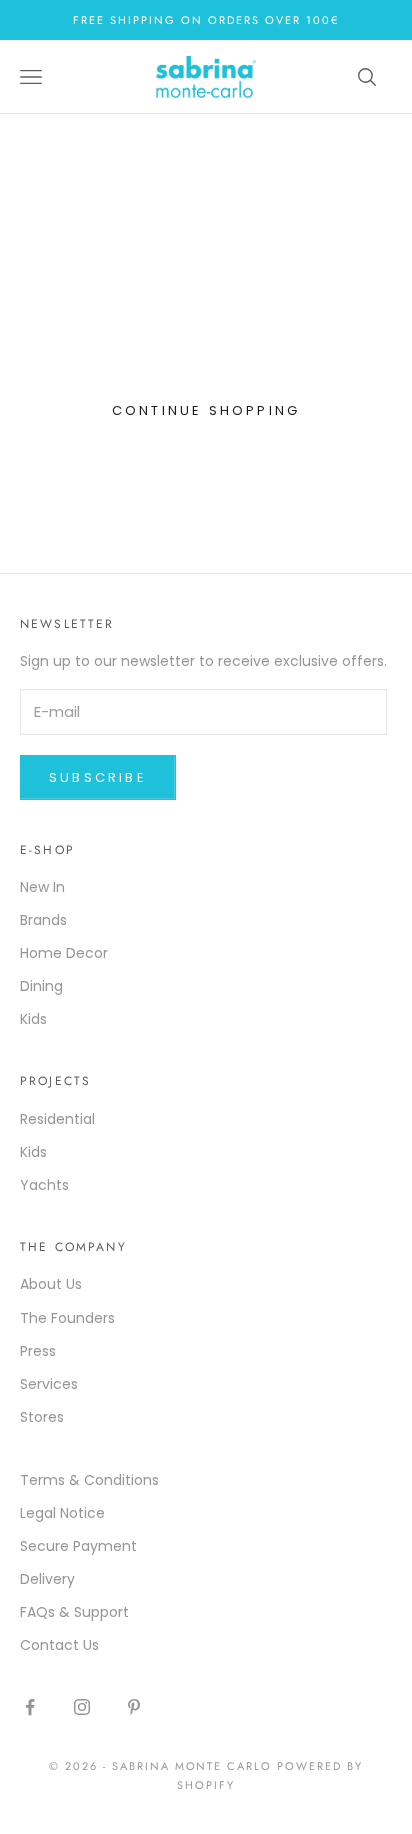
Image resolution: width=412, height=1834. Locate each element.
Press (38, 1351)
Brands (43, 920)
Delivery (47, 1579)
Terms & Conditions (89, 1480)
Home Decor (64, 953)
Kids (33, 1019)
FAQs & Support (74, 1612)
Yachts (44, 1185)
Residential (57, 1119)
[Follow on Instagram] (82, 1707)
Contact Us (59, 1645)
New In (42, 887)
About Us (51, 1284)
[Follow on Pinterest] (134, 1707)
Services (49, 1384)
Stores (42, 1417)
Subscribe (98, 777)
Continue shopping (206, 410)
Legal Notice (62, 1513)
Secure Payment (78, 1546)
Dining (41, 986)
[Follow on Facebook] (30, 1707)
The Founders (67, 1318)
